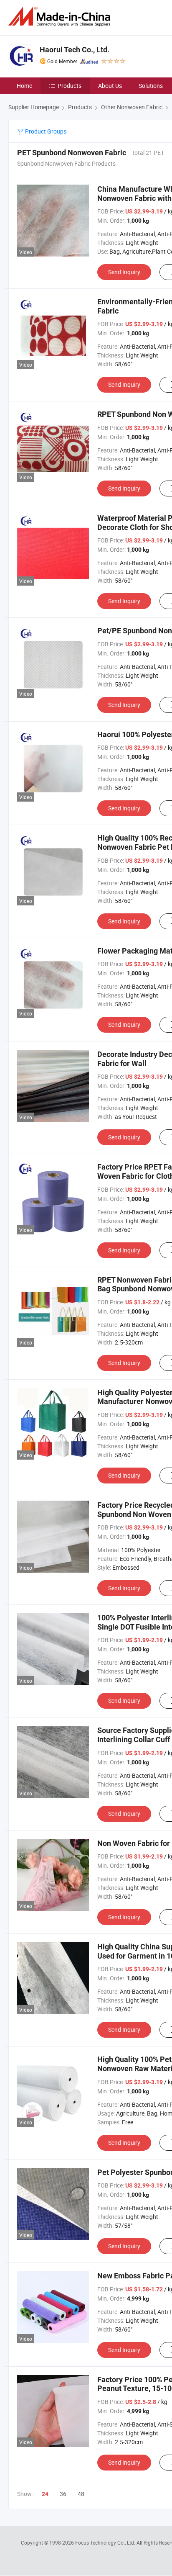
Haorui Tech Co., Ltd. (75, 50)
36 (63, 2494)
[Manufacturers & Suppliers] (61, 17)
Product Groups (45, 131)
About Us (110, 86)
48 (81, 2494)
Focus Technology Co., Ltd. (106, 2543)
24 (45, 2494)
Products (70, 86)
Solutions (151, 86)
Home (24, 86)
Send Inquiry (124, 272)
